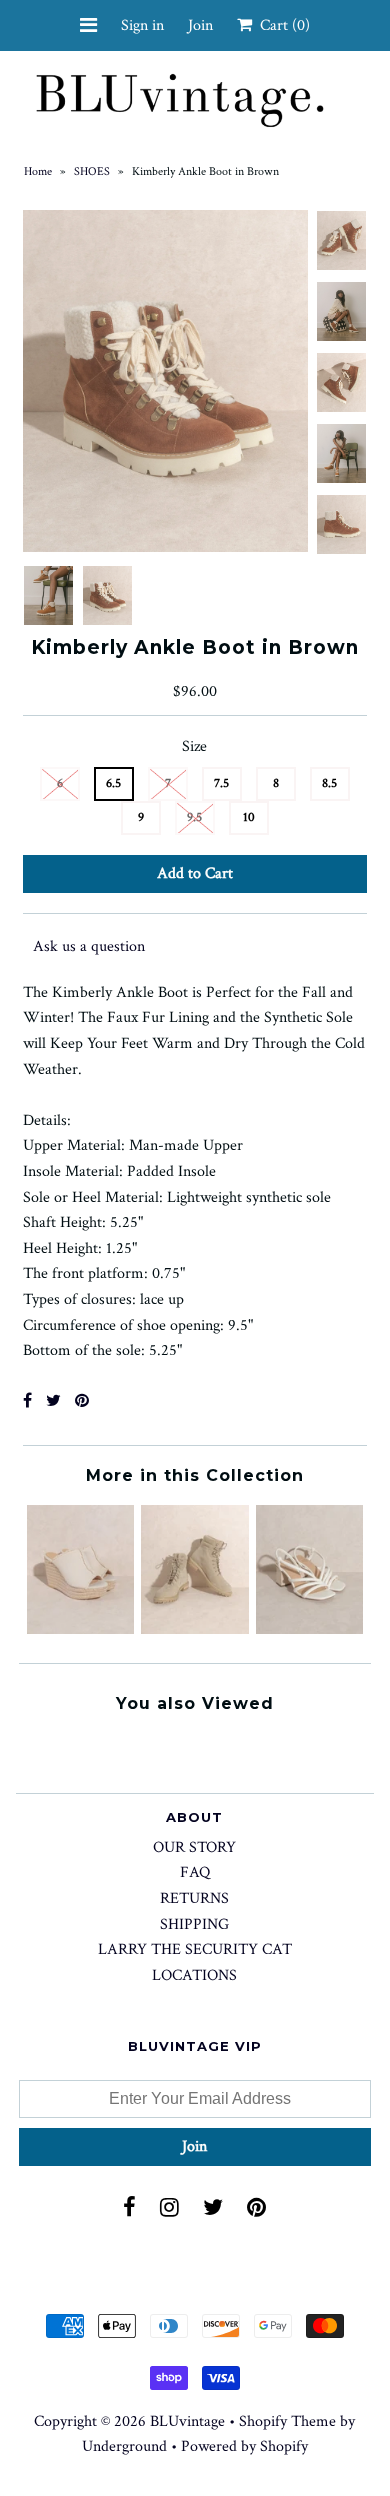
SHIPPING (194, 1924)
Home (38, 171)
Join (200, 25)
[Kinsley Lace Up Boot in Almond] (194, 1629)
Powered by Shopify (244, 2446)
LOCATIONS (194, 1975)
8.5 (329, 783)
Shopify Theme (287, 2421)
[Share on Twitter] (53, 1401)
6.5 (113, 783)
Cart (281, 25)
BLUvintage (187, 2421)
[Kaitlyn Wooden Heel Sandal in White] (309, 1629)
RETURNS (194, 1898)
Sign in (142, 25)
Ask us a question (89, 946)
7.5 (221, 783)
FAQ (195, 1872)
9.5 (194, 817)
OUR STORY (194, 1847)
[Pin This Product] (82, 1401)
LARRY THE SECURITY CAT (195, 1949)
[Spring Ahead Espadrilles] (80, 1629)
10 (249, 817)
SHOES (92, 171)
